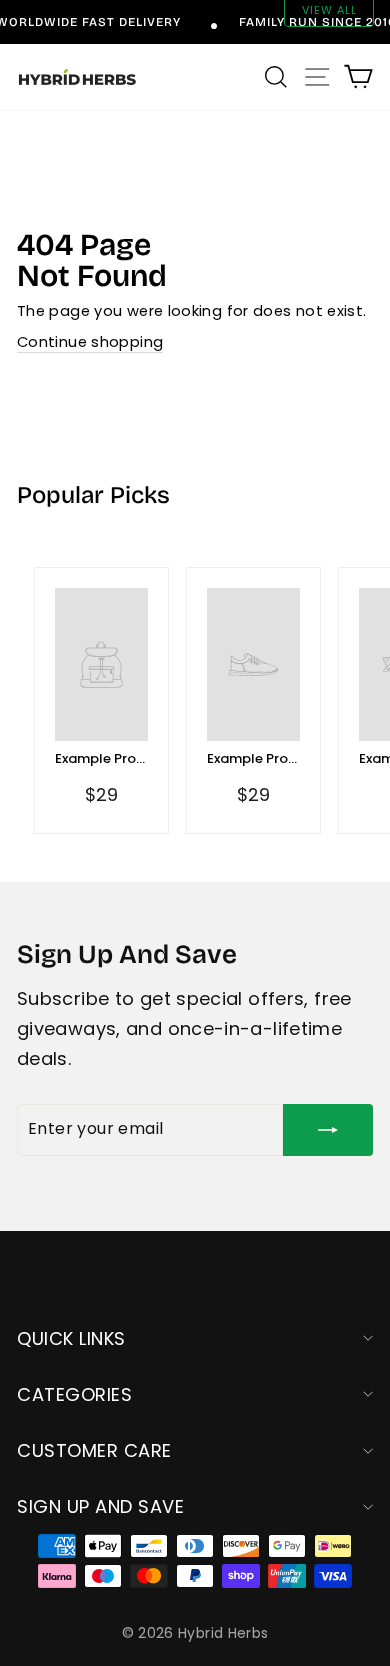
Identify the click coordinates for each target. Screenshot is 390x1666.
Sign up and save (100, 1506)
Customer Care (94, 1450)
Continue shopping (90, 342)
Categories (74, 1394)
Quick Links (71, 1338)
